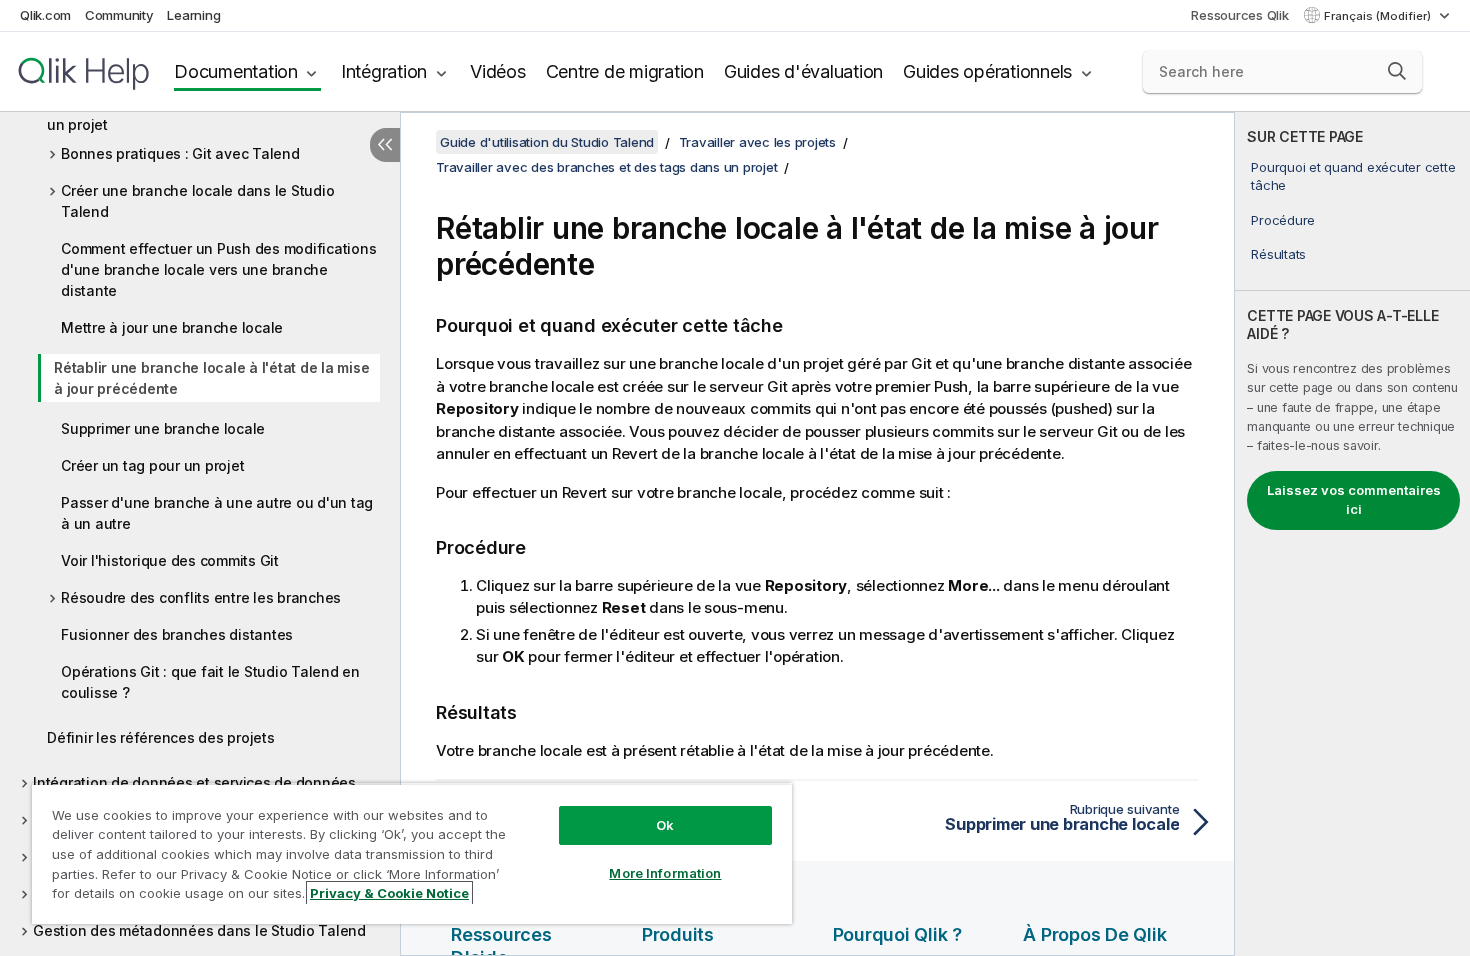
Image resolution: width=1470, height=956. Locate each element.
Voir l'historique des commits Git (170, 560)
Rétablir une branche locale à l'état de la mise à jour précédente (211, 378)
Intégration (384, 71)
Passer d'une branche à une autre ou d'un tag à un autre (217, 513)
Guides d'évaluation (803, 71)
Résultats (1278, 254)
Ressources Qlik (1239, 15)
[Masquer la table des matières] (385, 145)
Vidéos (498, 71)
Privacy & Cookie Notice (389, 893)
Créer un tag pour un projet (152, 465)
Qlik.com (45, 15)
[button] (1397, 71)
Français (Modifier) (1379, 16)
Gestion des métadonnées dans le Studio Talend (199, 930)
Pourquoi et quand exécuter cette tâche (1353, 176)
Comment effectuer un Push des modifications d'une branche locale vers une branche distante (218, 269)
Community (119, 15)
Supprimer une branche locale (163, 428)
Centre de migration (625, 71)
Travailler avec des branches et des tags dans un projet (204, 114)
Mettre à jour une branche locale (172, 327)
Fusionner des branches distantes (177, 634)
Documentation (236, 71)
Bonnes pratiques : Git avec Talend (180, 153)
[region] (412, 853)
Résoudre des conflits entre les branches (201, 597)
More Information (665, 873)
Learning (193, 15)
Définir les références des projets (161, 737)
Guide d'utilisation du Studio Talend (547, 142)
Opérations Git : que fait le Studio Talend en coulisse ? (210, 682)
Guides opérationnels (987, 71)
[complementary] (1352, 534)
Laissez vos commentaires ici (1354, 500)
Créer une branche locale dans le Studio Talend (197, 201)
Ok (665, 825)
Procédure (1283, 220)
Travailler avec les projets (757, 142)
